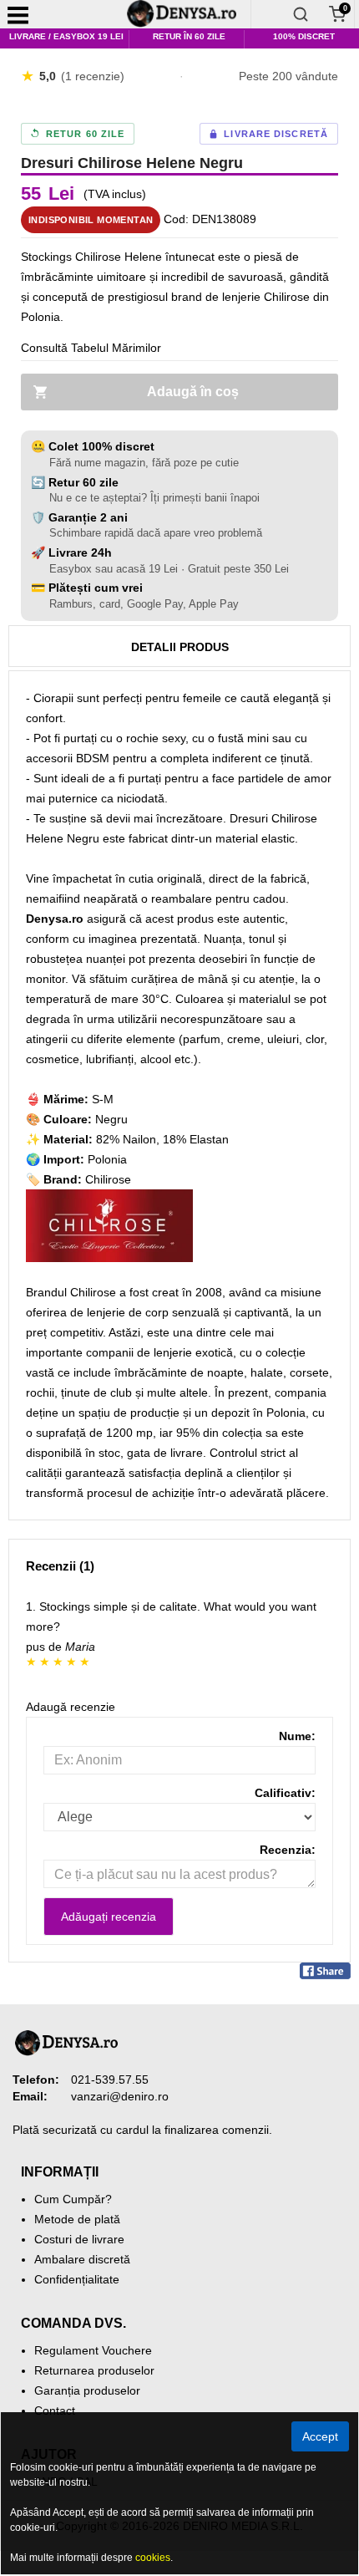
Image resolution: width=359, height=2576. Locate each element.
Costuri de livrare (79, 2239)
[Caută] (301, 14)
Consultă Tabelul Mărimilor (91, 348)
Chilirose (108, 1179)
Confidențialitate (77, 2279)
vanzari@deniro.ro (120, 2096)
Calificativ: (285, 1793)
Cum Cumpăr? (73, 2199)
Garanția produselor (87, 2390)
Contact (55, 2411)
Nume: (297, 1736)
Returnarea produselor (94, 2370)
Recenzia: (288, 1850)
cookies (153, 2558)
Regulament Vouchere (93, 2350)
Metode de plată (77, 2219)
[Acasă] (188, 14)
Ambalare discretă (82, 2259)
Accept (320, 2436)
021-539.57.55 (110, 2080)
